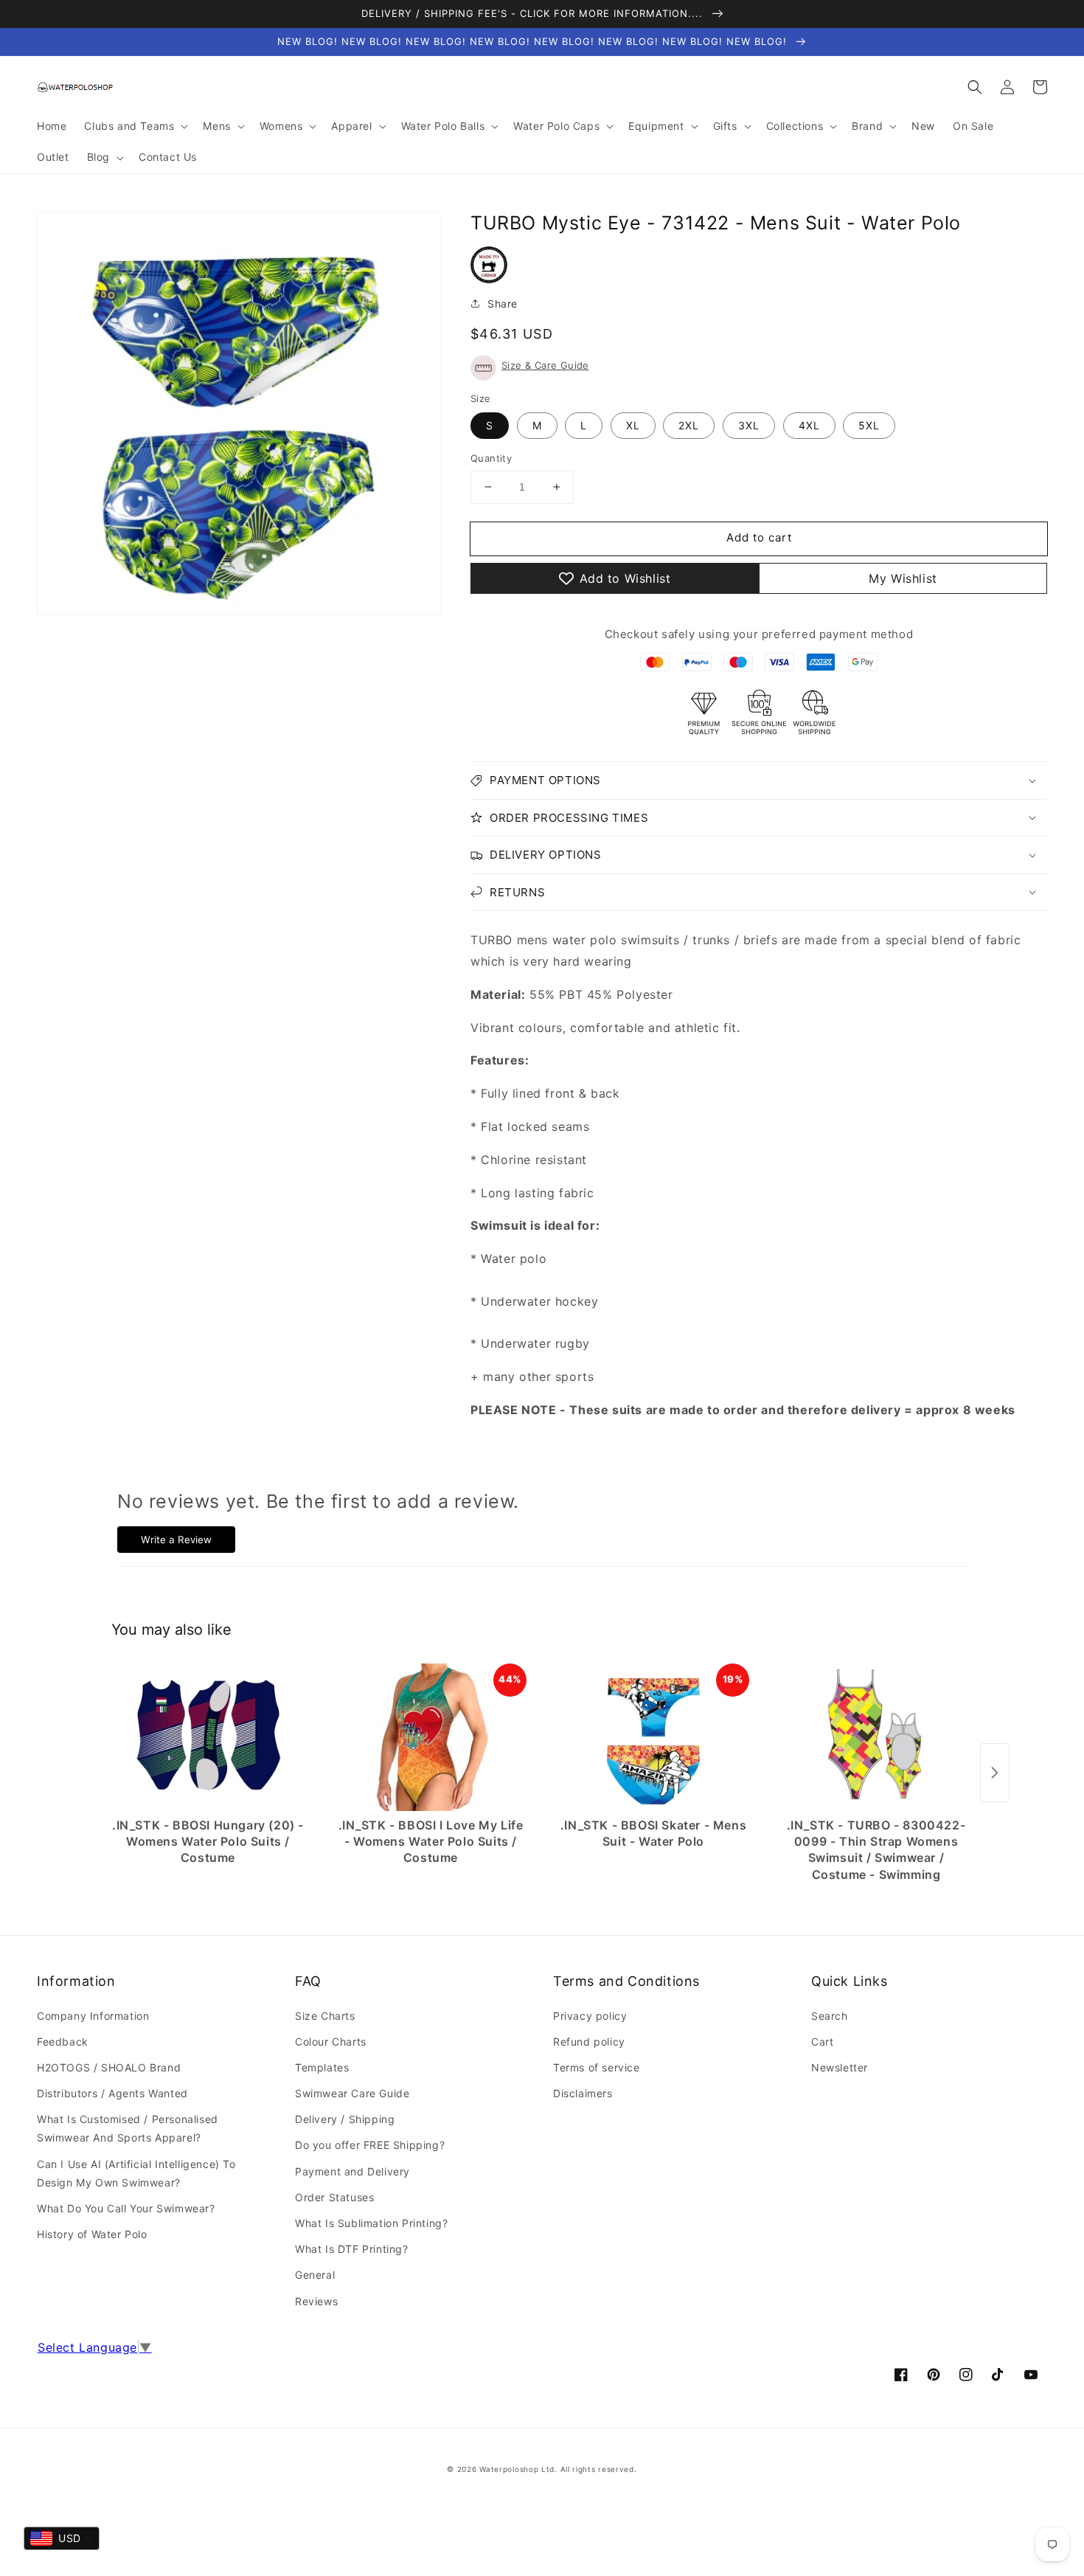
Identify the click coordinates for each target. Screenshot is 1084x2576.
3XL (749, 425)
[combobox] (62, 2538)
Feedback (63, 2042)
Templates (322, 2067)
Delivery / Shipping (345, 2119)
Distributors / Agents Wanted (112, 2093)
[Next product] (995, 1773)
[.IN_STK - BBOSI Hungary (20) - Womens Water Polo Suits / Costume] (208, 1737)
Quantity (491, 458)
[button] (975, 87)
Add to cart (759, 537)
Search (830, 2016)
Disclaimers (583, 2093)
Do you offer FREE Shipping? (370, 2145)
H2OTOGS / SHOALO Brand (109, 2067)
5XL (869, 425)
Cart (822, 2042)
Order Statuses (334, 2197)
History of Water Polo (92, 2234)
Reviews (316, 2301)
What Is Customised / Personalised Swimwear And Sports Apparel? (128, 2128)
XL (633, 425)
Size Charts (325, 2016)
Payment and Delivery (352, 2171)
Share (503, 304)
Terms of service (597, 2067)
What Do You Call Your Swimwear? (126, 2208)
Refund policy (589, 2042)
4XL (809, 425)
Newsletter (840, 2067)
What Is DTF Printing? (352, 2249)
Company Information (93, 2016)
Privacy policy (590, 2016)
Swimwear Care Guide (352, 2093)
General (315, 2275)
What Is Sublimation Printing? (371, 2223)
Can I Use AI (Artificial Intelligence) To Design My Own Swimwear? (136, 2173)
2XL (689, 425)
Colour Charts (331, 2042)
